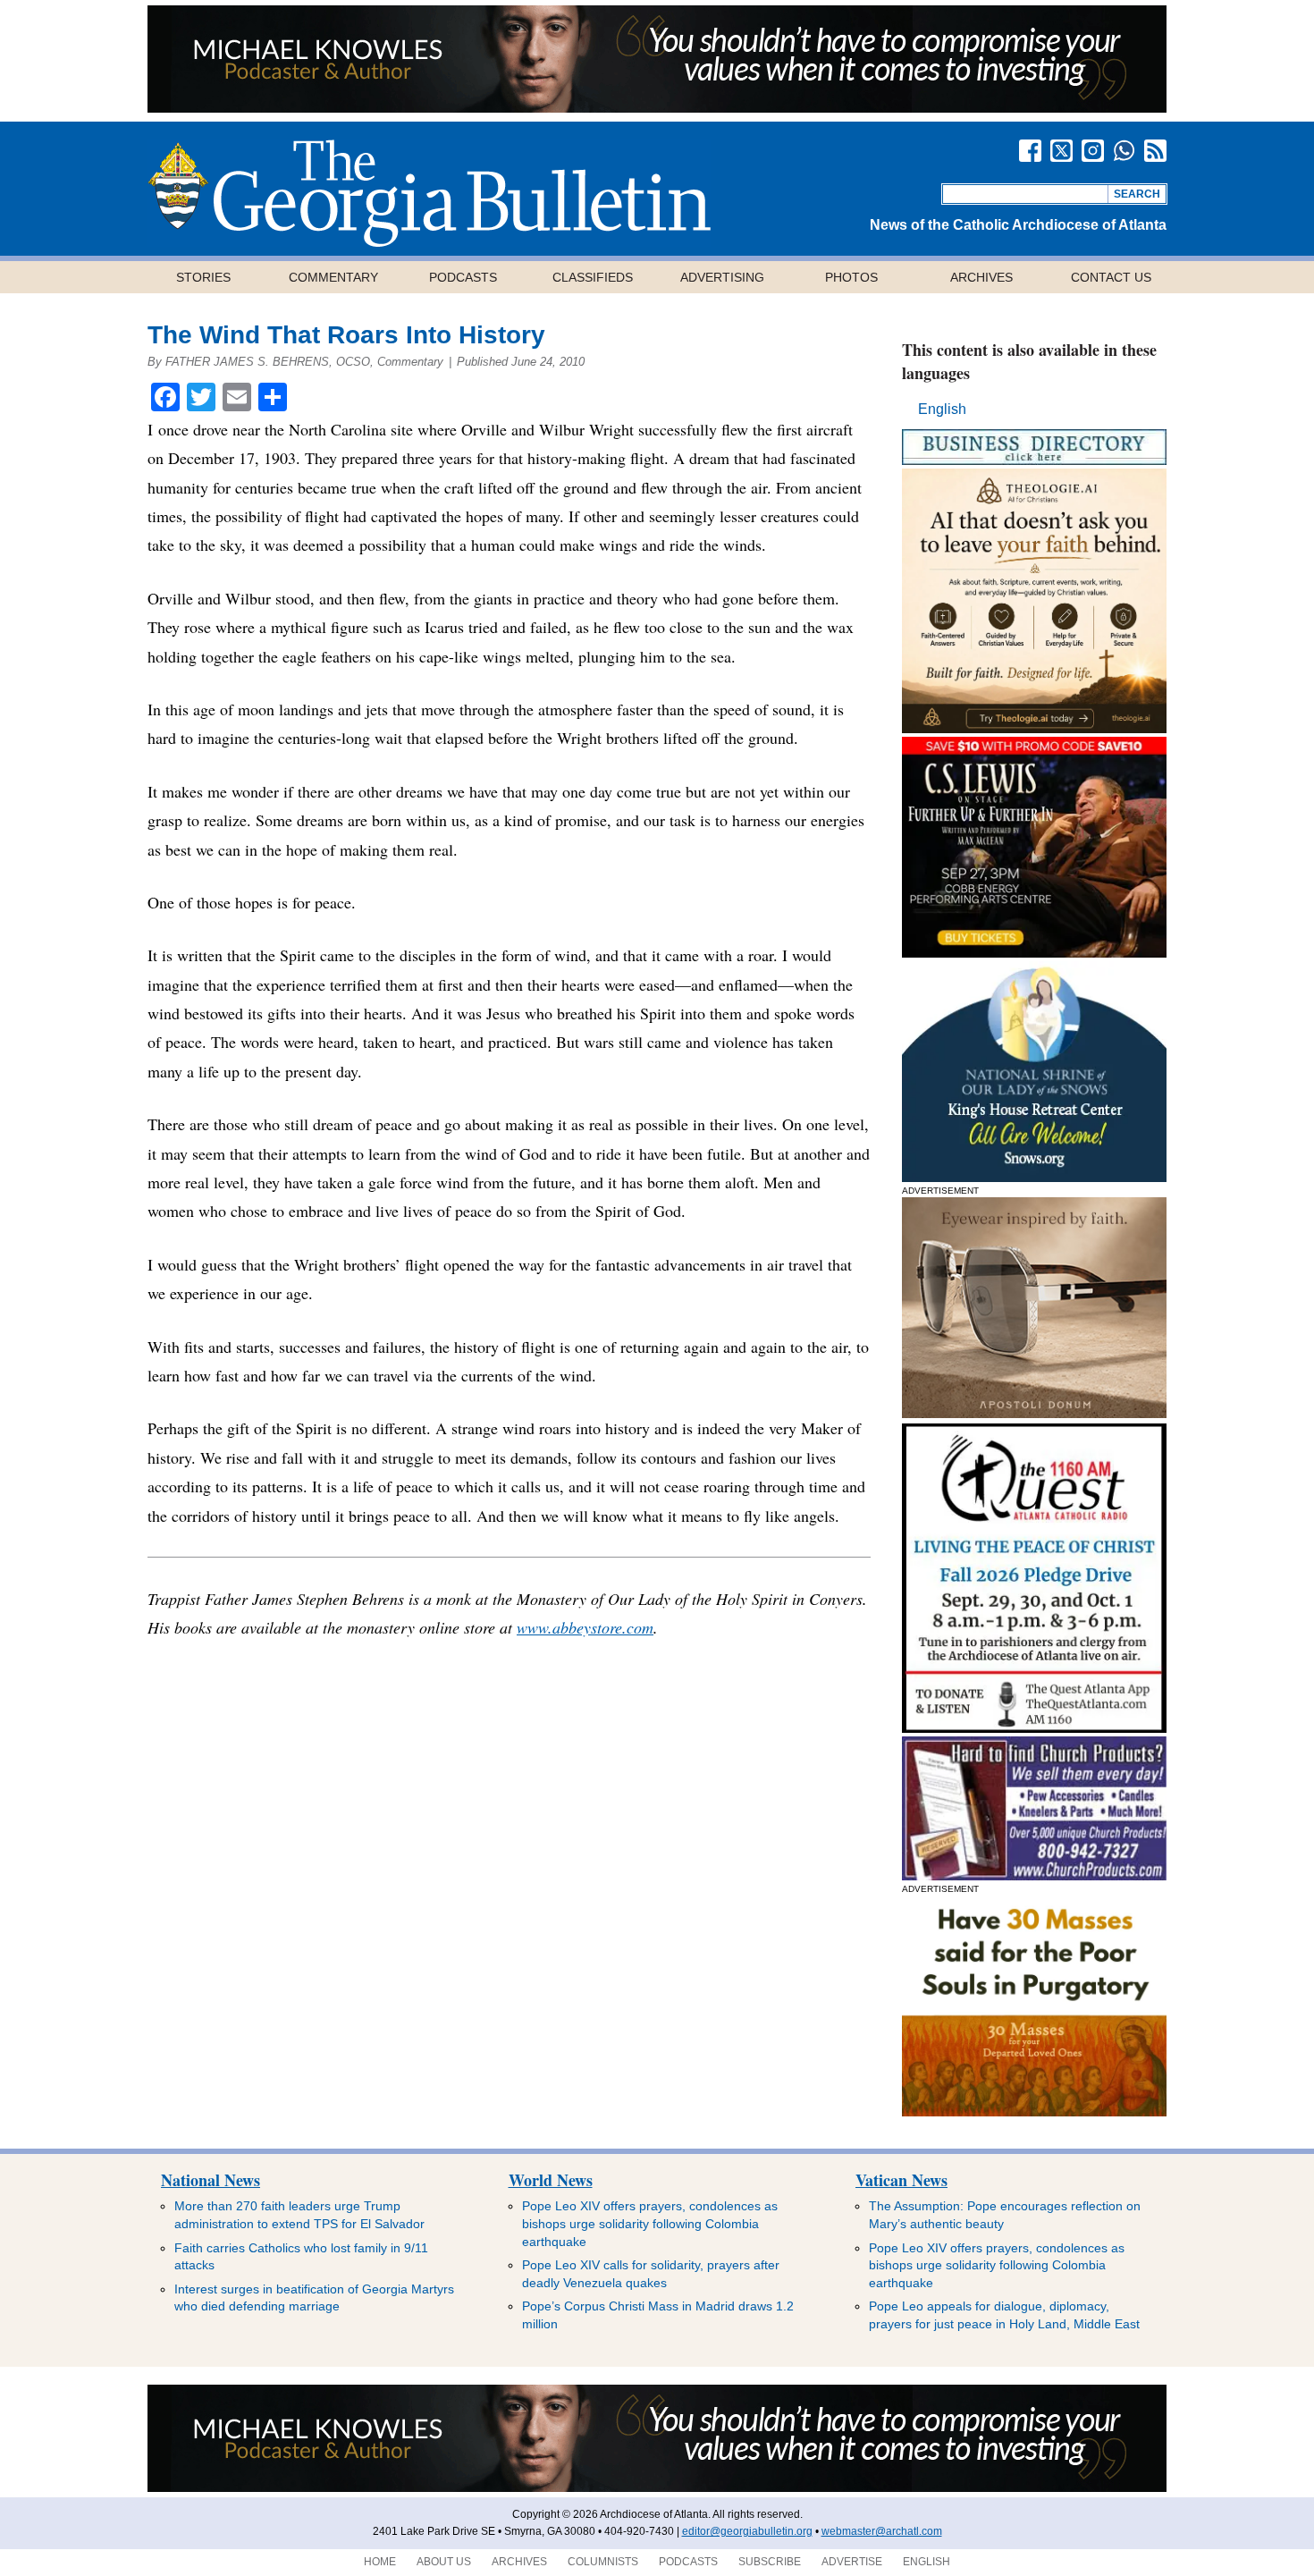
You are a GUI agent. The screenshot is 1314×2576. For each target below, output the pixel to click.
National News (211, 2180)
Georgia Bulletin (429, 193)
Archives (981, 277)
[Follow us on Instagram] (1093, 151)
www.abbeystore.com (585, 1627)
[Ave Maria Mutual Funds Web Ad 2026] (657, 108)
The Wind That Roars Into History (346, 335)
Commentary (333, 277)
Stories (203, 277)
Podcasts (463, 277)
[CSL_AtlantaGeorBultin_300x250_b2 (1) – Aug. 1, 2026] (1034, 953)
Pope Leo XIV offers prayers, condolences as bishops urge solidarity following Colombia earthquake (650, 2223)
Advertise (852, 2562)
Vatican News (901, 2180)
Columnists (603, 2562)
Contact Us (1111, 277)
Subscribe (770, 2562)
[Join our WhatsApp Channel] (1124, 151)
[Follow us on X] (1061, 151)
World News (551, 2180)
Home (380, 2562)
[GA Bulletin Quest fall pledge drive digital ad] (1034, 1728)
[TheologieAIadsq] (1034, 728)
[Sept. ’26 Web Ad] (1034, 1177)
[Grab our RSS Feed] (1155, 151)
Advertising (722, 277)
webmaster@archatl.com (882, 2531)
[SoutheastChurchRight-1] (1034, 1875)
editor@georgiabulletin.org (747, 2531)
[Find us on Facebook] (1030, 151)
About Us (444, 2562)
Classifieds (593, 277)
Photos (851, 277)
